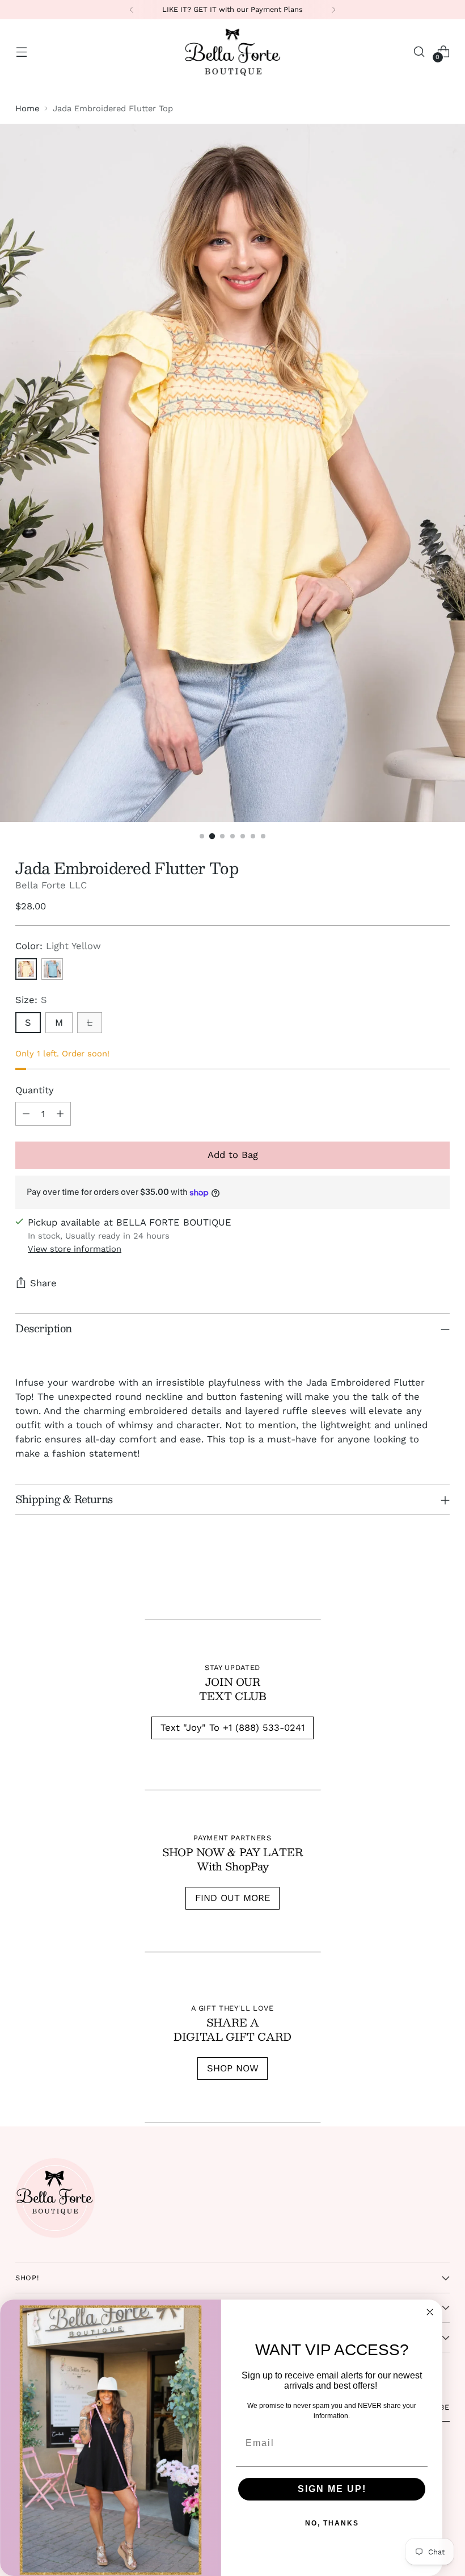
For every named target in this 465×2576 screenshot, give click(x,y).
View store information (75, 1249)
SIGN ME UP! (332, 2489)
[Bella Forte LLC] (232, 52)
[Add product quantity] (60, 1114)
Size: (31, 1000)
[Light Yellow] (26, 969)
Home (27, 108)
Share (43, 1283)
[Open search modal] (419, 51)
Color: (58, 946)
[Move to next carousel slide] (440, 1576)
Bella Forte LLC (51, 885)
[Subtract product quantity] (26, 1114)
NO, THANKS (332, 2523)
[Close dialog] (430, 2312)
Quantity (35, 1090)
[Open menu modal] (21, 51)
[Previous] (132, 10)
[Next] (333, 10)
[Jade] (52, 969)
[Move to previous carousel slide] (414, 1577)
